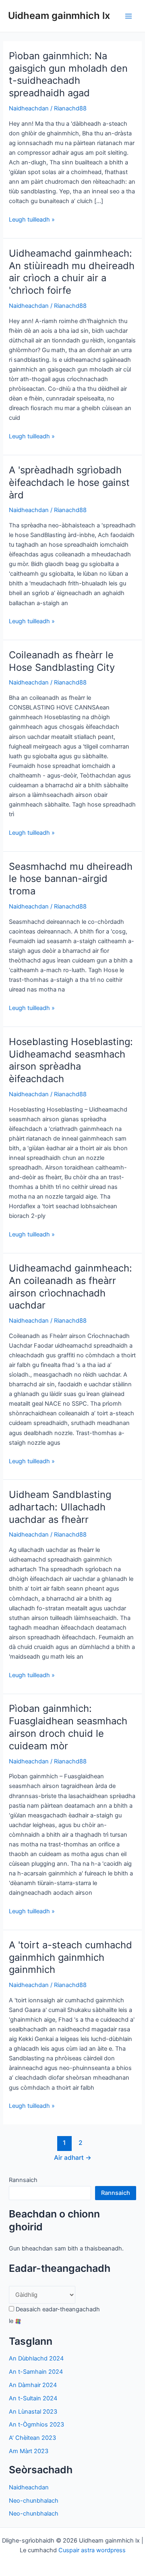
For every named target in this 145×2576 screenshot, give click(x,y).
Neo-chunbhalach (34, 2501)
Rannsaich (23, 2180)
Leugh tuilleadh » (32, 220)
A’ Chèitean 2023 (32, 2438)
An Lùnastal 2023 (33, 2412)
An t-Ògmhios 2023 (36, 2425)
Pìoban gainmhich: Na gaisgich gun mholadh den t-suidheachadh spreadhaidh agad (68, 74)
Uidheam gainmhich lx (59, 16)
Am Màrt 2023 (29, 2451)
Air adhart (73, 2158)
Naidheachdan (29, 108)
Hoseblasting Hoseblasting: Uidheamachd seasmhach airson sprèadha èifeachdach (71, 1060)
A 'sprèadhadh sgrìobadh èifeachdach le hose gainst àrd (69, 482)
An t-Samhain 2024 (36, 2372)
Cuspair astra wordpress (92, 2550)
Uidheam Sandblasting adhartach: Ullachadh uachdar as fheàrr (60, 1507)
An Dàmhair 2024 (33, 2385)
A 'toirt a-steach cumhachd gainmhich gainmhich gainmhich (70, 1957)
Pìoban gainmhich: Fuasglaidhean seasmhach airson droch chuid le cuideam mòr (68, 1727)
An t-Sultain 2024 (33, 2398)
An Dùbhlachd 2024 (36, 2358)
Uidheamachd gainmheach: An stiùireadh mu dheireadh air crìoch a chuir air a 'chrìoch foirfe (72, 272)
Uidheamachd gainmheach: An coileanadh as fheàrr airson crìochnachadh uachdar (70, 1287)
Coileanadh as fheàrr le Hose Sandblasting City (62, 661)
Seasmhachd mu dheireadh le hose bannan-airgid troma (71, 879)
